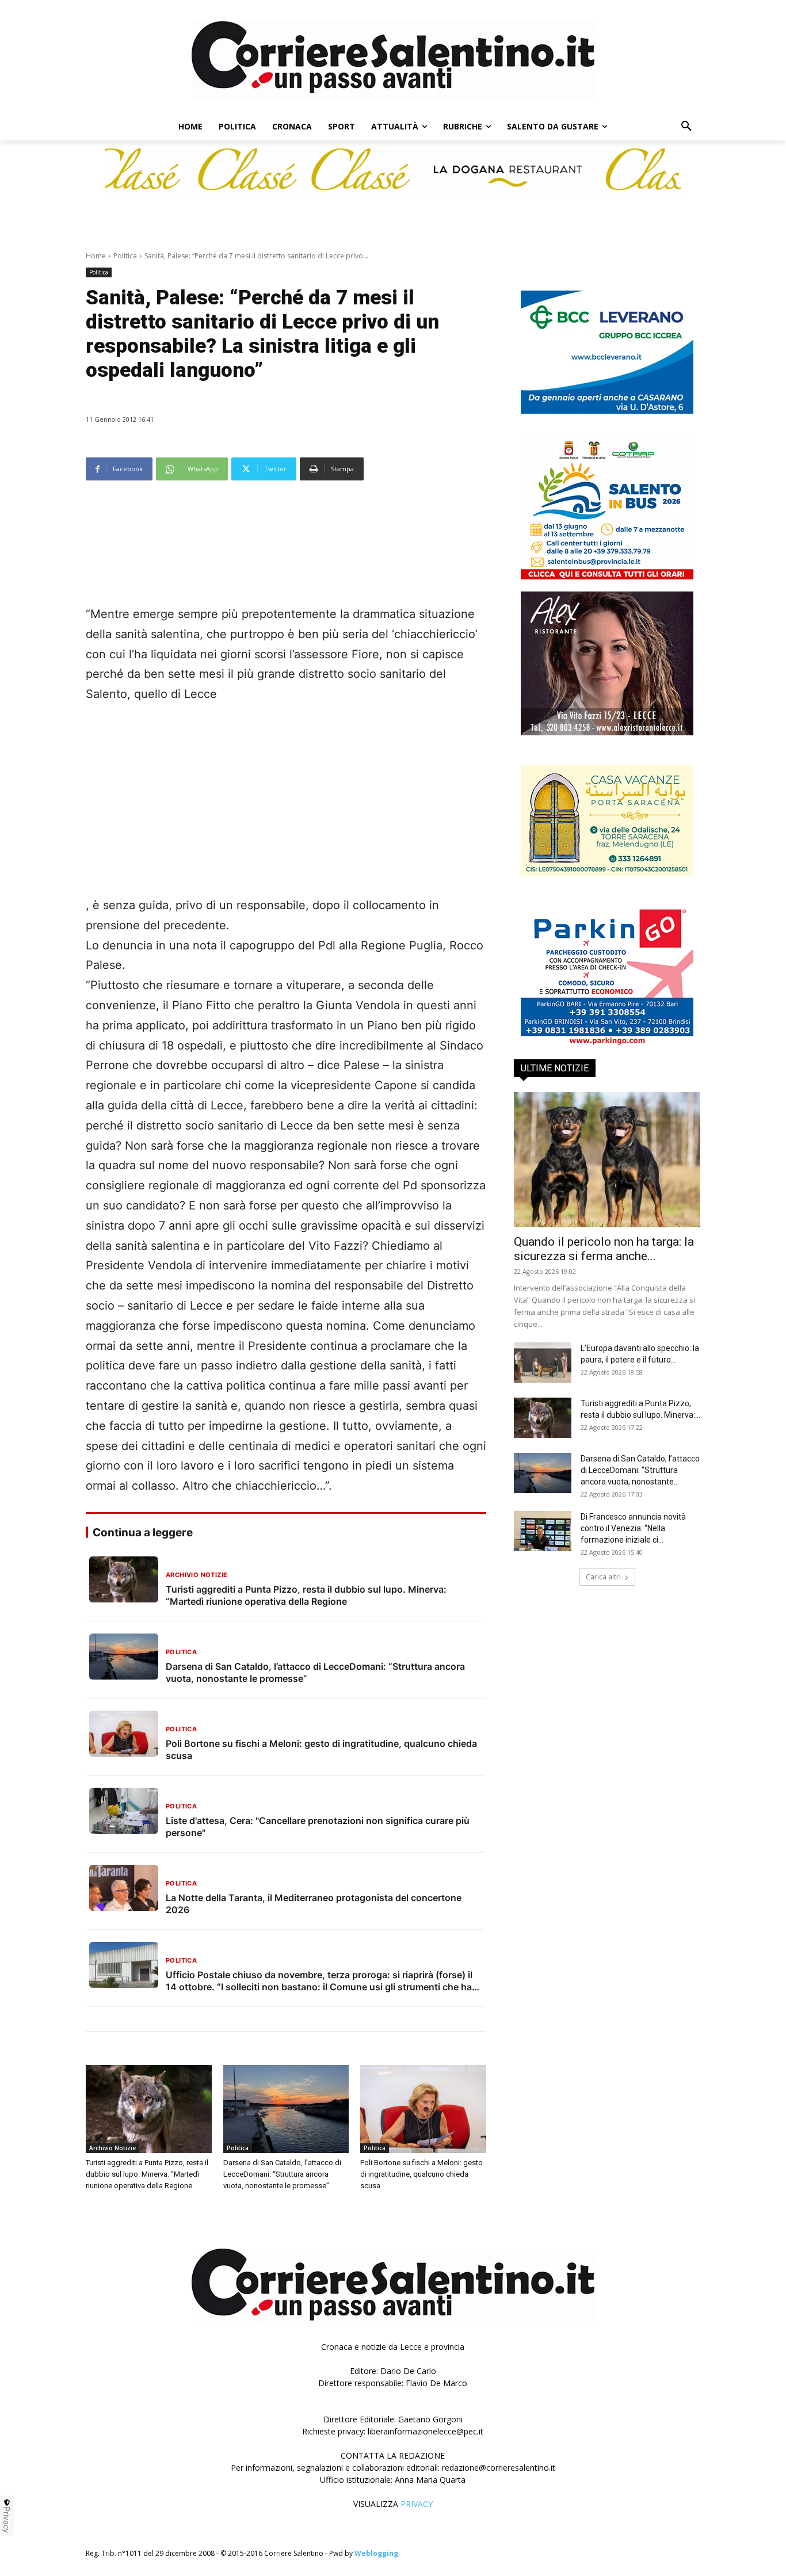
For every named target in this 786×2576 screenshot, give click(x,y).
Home (96, 256)
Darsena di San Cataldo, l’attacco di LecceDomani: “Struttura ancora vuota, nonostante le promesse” (282, 2174)
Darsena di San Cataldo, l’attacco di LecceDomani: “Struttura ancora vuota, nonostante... (640, 1470)
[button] (686, 127)
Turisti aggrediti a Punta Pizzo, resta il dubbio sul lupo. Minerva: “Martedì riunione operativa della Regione (147, 2174)
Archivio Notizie (112, 2148)
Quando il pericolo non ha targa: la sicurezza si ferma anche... (604, 1249)
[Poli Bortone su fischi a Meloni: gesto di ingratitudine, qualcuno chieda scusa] (423, 2109)
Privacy (7, 2520)
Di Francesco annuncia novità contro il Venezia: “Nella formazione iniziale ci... (633, 1528)
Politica (125, 256)
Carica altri (603, 1577)
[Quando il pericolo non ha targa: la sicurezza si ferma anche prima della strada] (607, 1160)
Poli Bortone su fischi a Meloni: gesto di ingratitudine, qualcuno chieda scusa (421, 2174)
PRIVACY (417, 2504)
